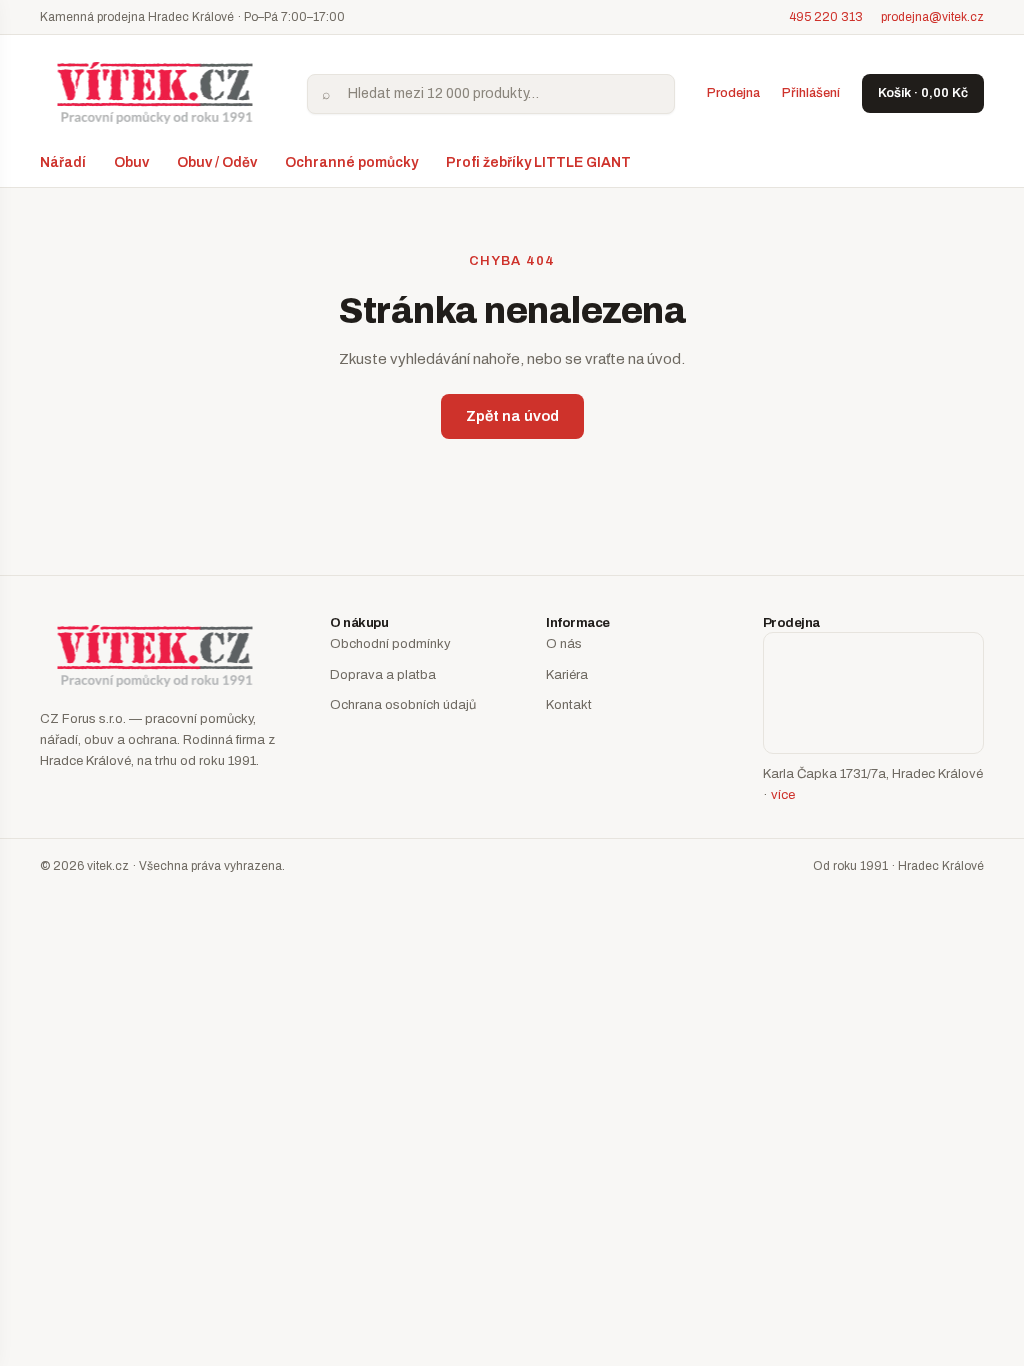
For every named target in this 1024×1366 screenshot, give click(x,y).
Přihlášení (811, 93)
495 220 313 (826, 17)
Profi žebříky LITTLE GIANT (538, 162)
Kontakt (569, 705)
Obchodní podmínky (390, 644)
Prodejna (733, 93)
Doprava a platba (383, 675)
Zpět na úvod (512, 416)
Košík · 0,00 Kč (923, 93)
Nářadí (63, 162)
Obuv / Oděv (217, 162)
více (783, 795)
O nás (564, 644)
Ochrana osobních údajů (403, 705)
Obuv (131, 162)
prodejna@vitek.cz (932, 17)
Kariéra (567, 675)
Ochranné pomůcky (351, 162)
